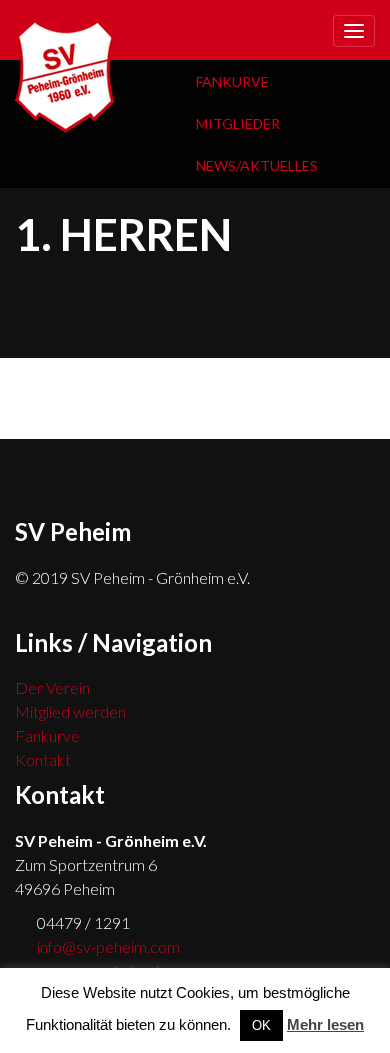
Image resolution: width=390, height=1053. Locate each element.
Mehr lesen (325, 1024)
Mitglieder (238, 123)
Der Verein (52, 687)
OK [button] (261, 1025)
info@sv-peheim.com (108, 946)
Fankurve (232, 81)
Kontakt (43, 759)
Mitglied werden (70, 711)
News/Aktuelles (257, 165)
